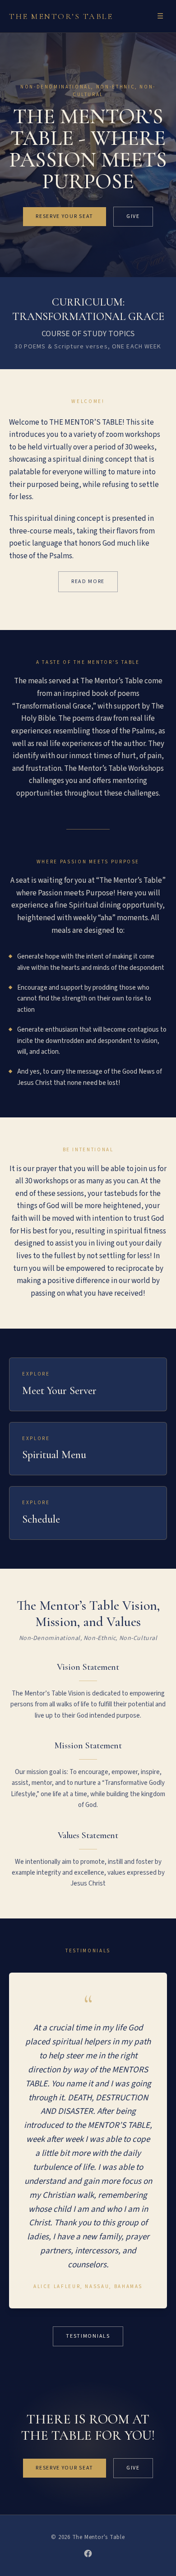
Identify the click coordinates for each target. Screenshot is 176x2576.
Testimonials (88, 2336)
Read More (88, 581)
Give (133, 216)
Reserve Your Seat (65, 216)
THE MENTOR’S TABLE (61, 16)
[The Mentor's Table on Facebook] (88, 2553)
